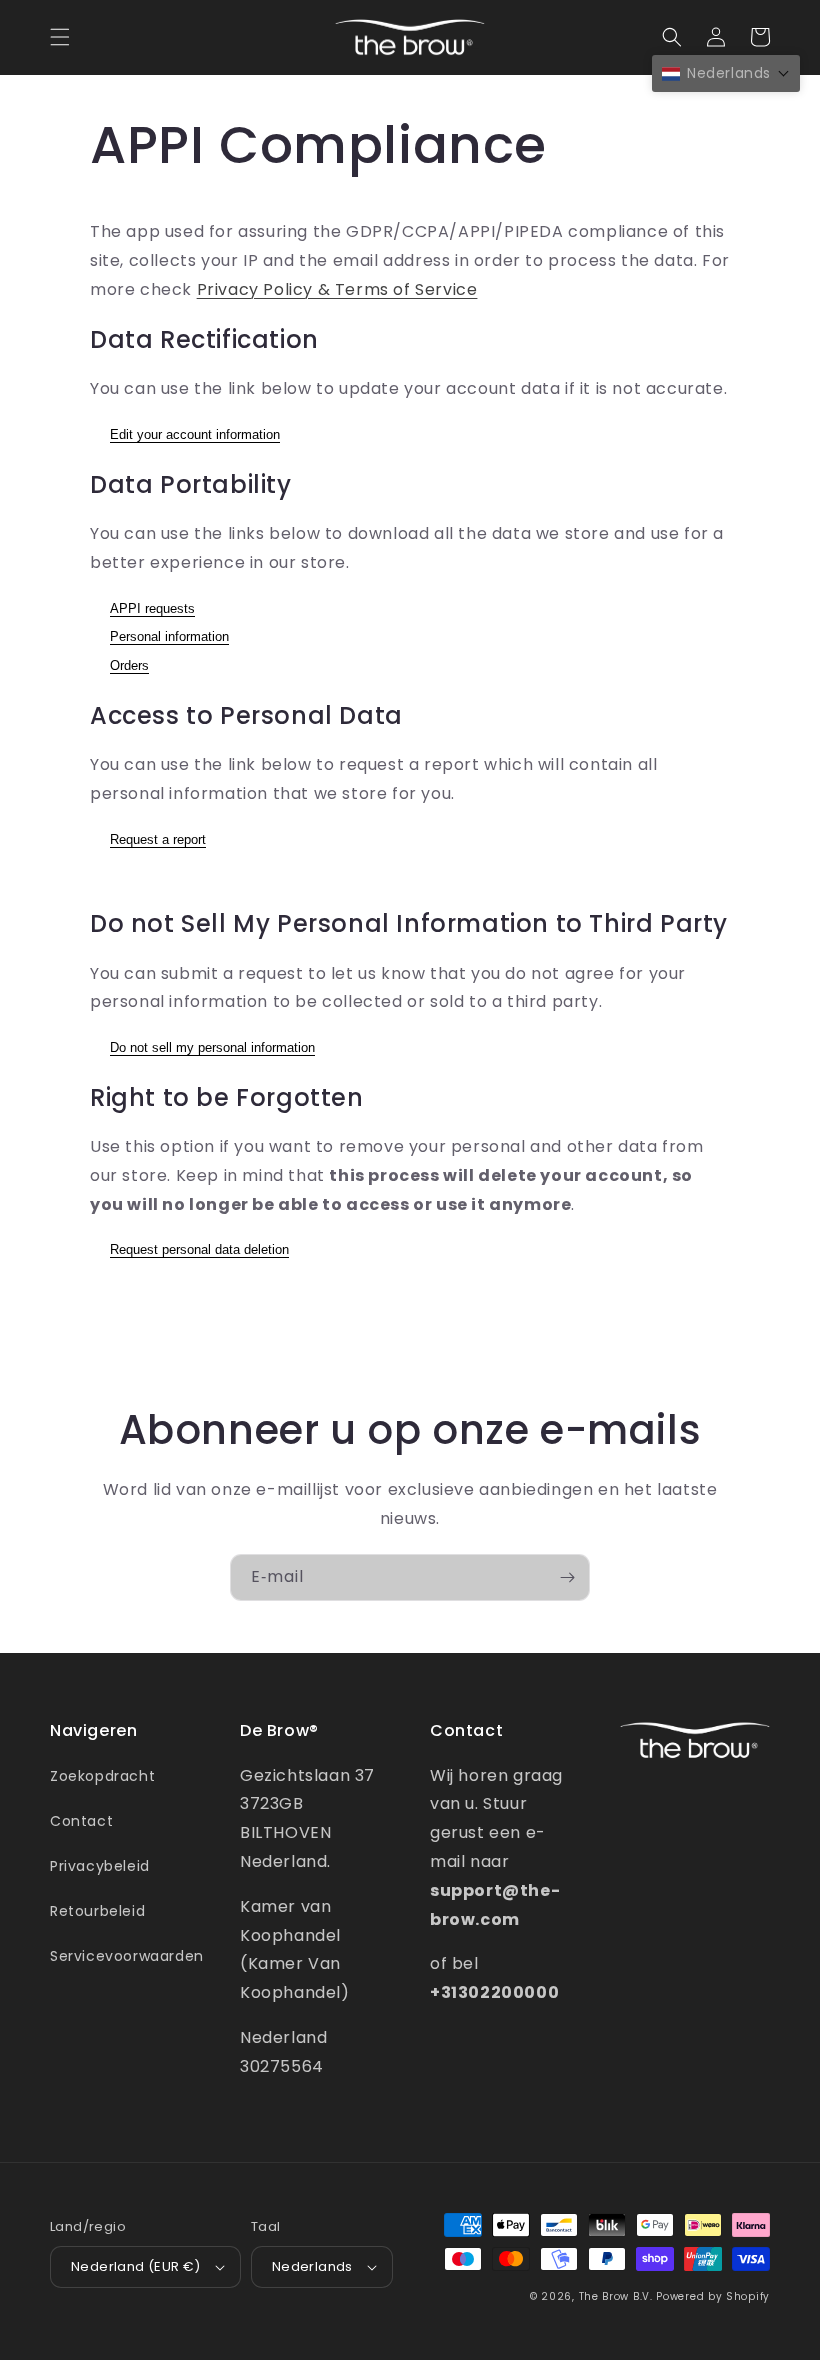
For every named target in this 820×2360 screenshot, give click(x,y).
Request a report (158, 839)
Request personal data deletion (199, 1249)
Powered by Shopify (713, 2296)
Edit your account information (195, 434)
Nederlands (312, 2266)
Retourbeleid (97, 1911)
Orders (129, 665)
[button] (60, 37)
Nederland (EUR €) (136, 2266)
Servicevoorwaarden (127, 1956)
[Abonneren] (567, 1577)
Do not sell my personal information (212, 1047)
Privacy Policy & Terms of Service (337, 289)
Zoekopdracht (102, 1776)
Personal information (169, 636)
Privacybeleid (100, 1866)
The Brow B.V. (616, 2296)
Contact (81, 1821)
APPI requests (152, 608)
